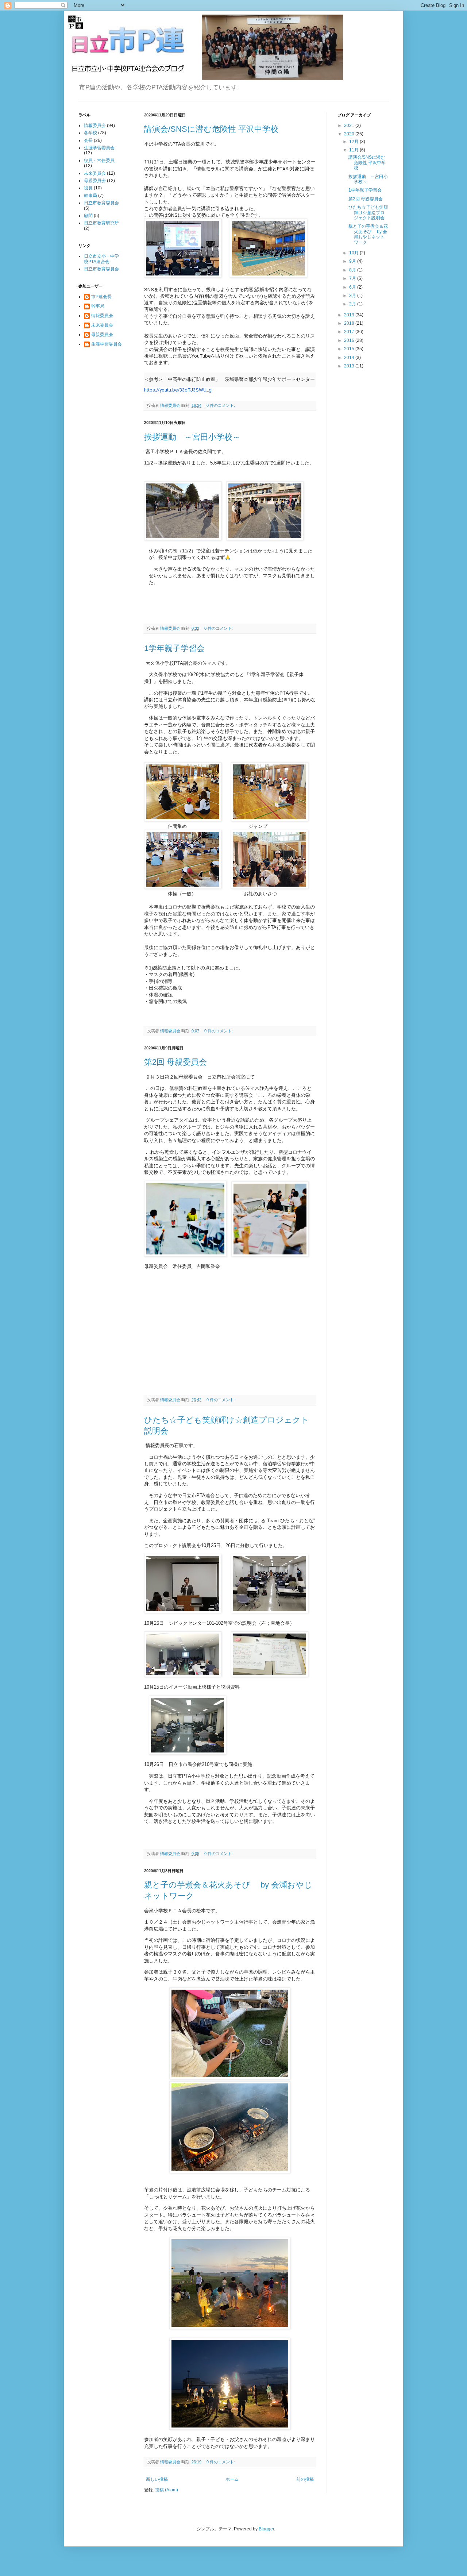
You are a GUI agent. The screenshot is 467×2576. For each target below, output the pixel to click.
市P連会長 (101, 297)
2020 (350, 134)
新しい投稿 (157, 2479)
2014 (350, 358)
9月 (353, 261)
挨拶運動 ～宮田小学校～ (192, 437)
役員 (88, 188)
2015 (350, 349)
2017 (350, 332)
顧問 (88, 216)
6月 (353, 287)
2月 (353, 304)
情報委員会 (95, 126)
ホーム (232, 2479)
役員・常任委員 (99, 161)
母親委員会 (95, 181)
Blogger (266, 2529)
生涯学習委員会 (99, 148)
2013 (350, 366)
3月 (353, 296)
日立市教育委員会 (101, 203)
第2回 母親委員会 (175, 1062)
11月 (354, 150)
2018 (350, 323)
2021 (350, 126)
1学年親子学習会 (174, 648)
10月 (354, 253)
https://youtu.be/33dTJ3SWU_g (178, 390)
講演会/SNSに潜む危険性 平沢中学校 (211, 129)
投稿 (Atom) (167, 2490)
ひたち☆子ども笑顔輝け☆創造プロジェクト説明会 (368, 213)
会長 (88, 140)
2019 (350, 315)
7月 (353, 278)
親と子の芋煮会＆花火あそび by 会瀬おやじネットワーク (368, 234)
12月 (354, 142)
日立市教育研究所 (101, 223)
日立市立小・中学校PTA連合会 (101, 259)
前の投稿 (305, 2479)
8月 (353, 270)
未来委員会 (95, 173)
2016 (350, 340)
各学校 (90, 133)
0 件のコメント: (221, 405)
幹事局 (90, 196)
